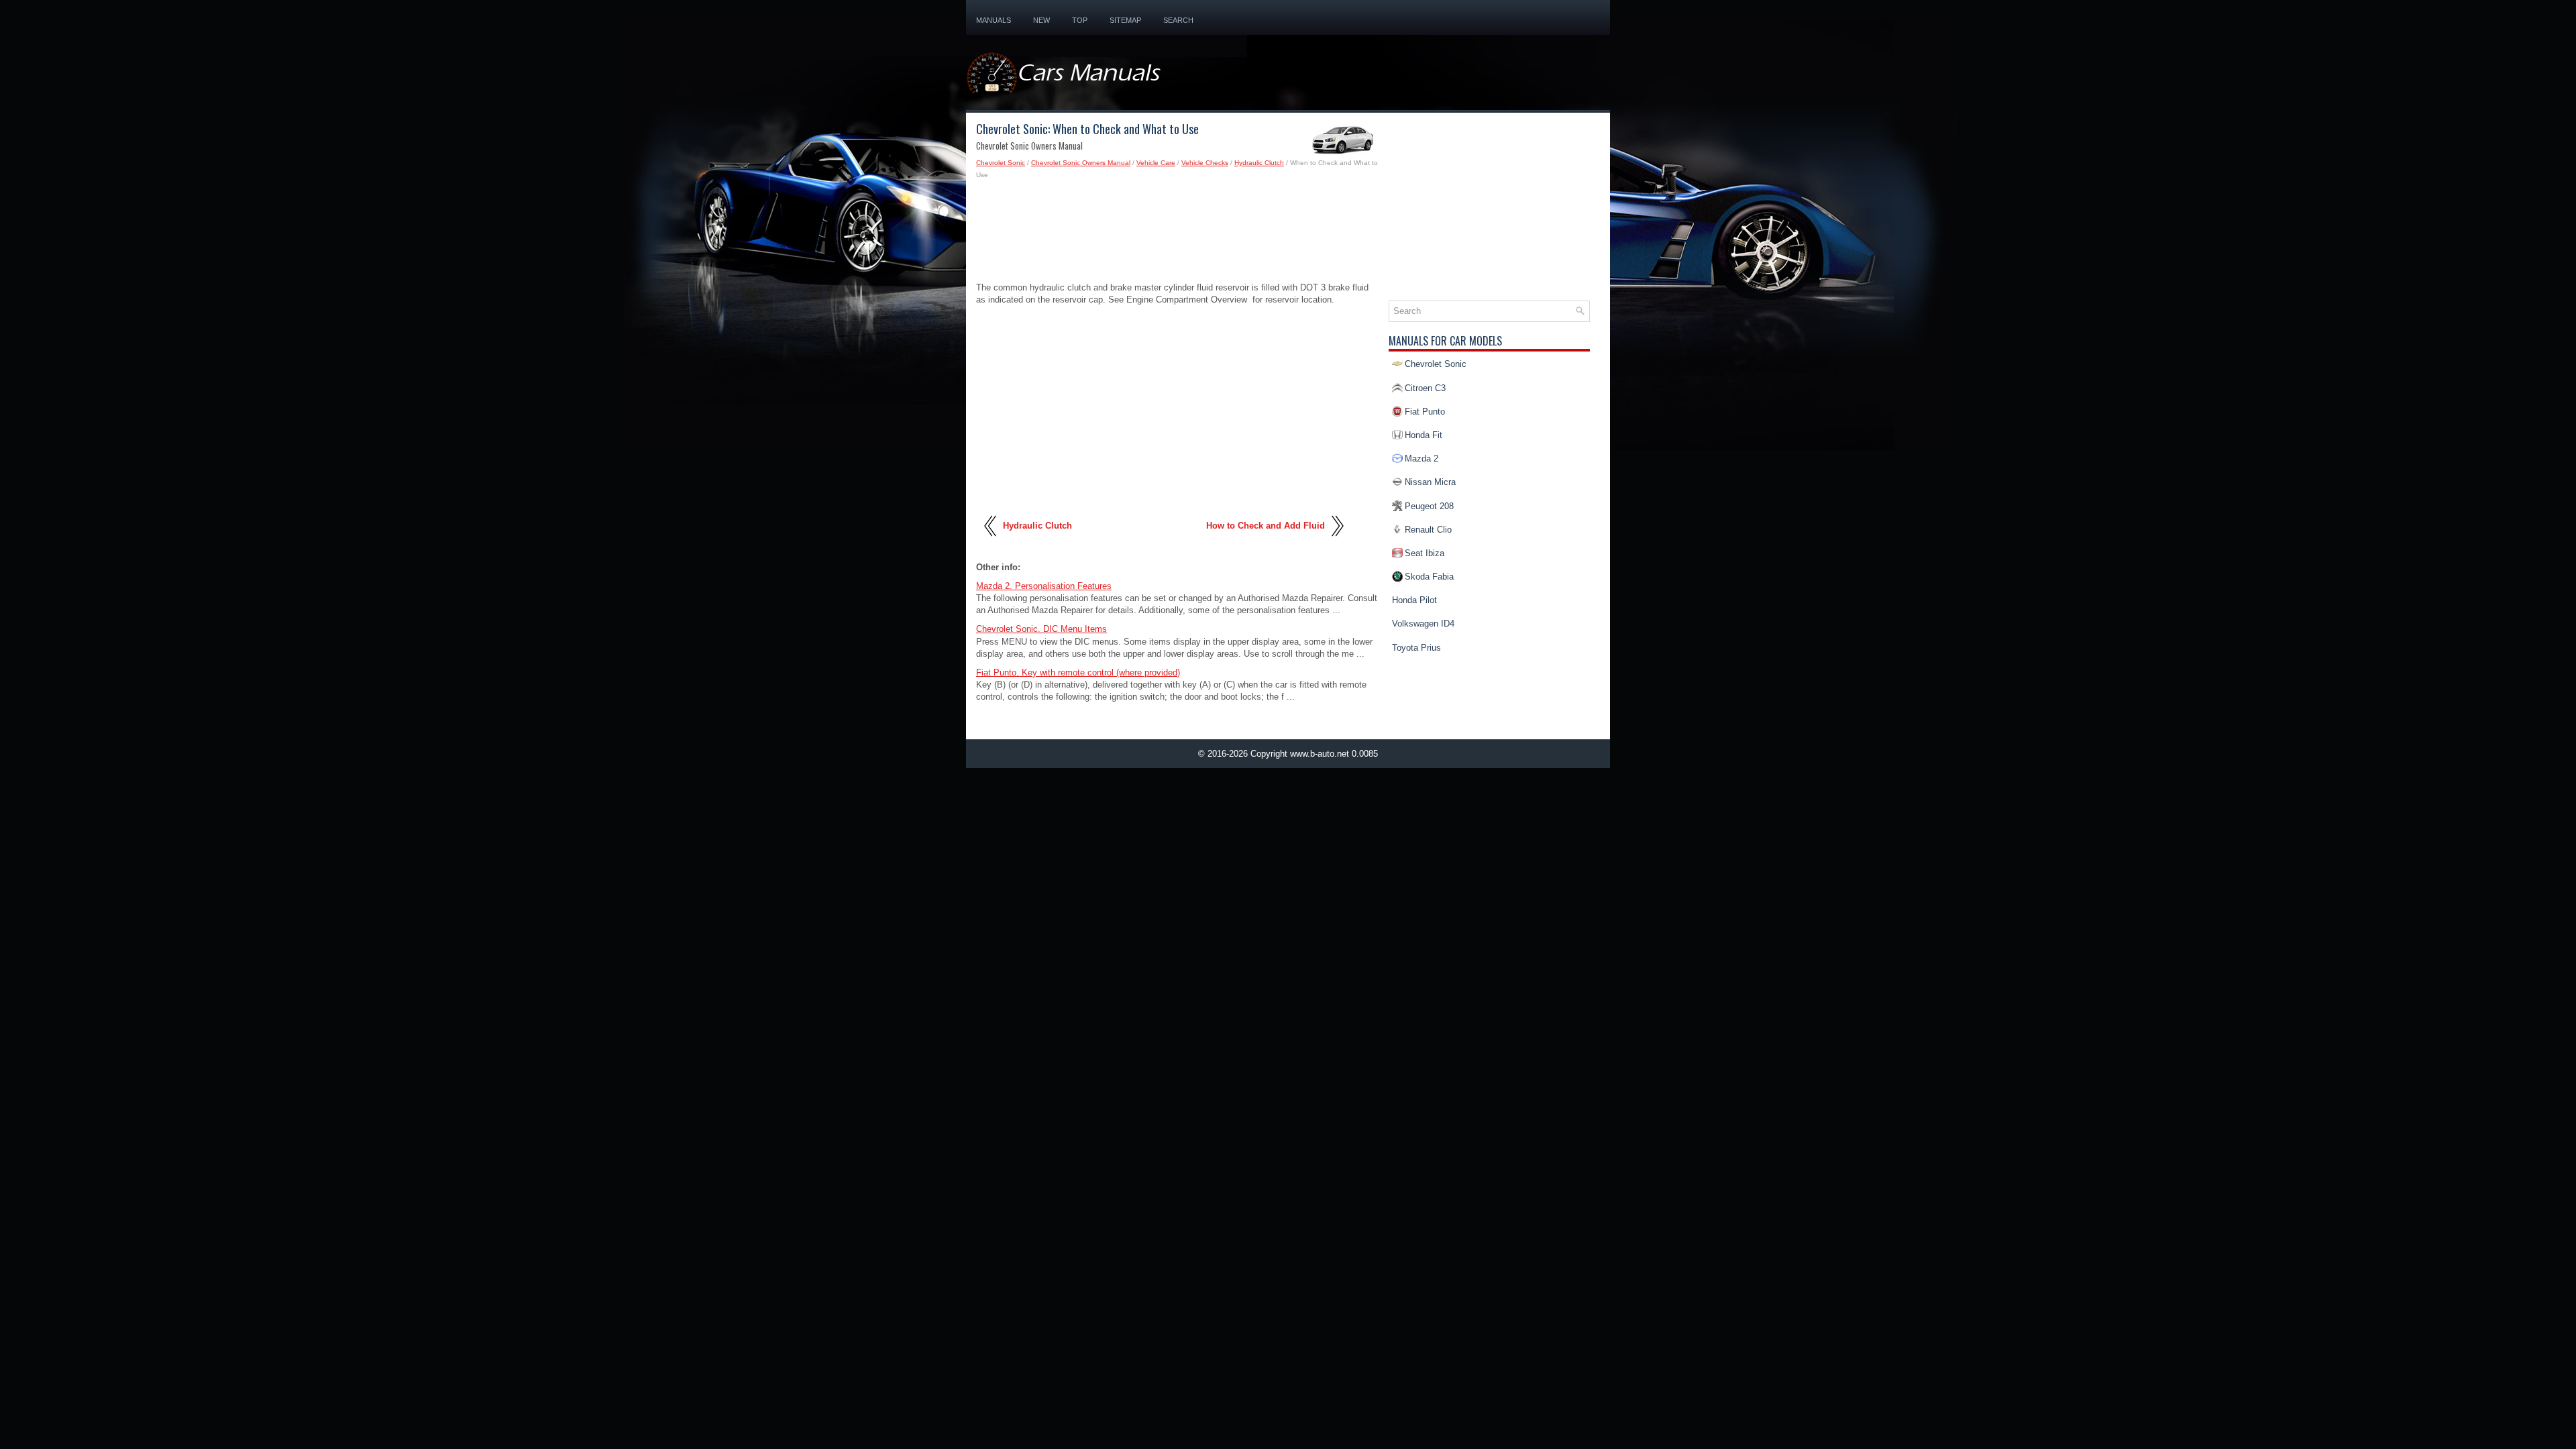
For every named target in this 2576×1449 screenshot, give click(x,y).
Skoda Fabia (1429, 577)
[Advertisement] (1177, 235)
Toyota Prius (1416, 648)
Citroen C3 (1425, 388)
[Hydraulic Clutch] (991, 541)
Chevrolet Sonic (1001, 163)
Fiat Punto (1425, 412)
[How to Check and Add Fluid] (1337, 541)
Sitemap (1125, 20)
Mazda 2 (1421, 459)
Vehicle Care (1156, 163)
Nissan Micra (1430, 482)
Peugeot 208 (1429, 506)
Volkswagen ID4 (1423, 624)
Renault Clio (1428, 530)
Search (1178, 20)
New (1041, 20)
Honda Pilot (1414, 600)
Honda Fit (1424, 435)
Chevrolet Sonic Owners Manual (1081, 163)
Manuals (994, 20)
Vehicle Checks (1205, 163)
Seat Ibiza (1425, 553)
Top (1080, 20)
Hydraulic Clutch (1259, 163)
